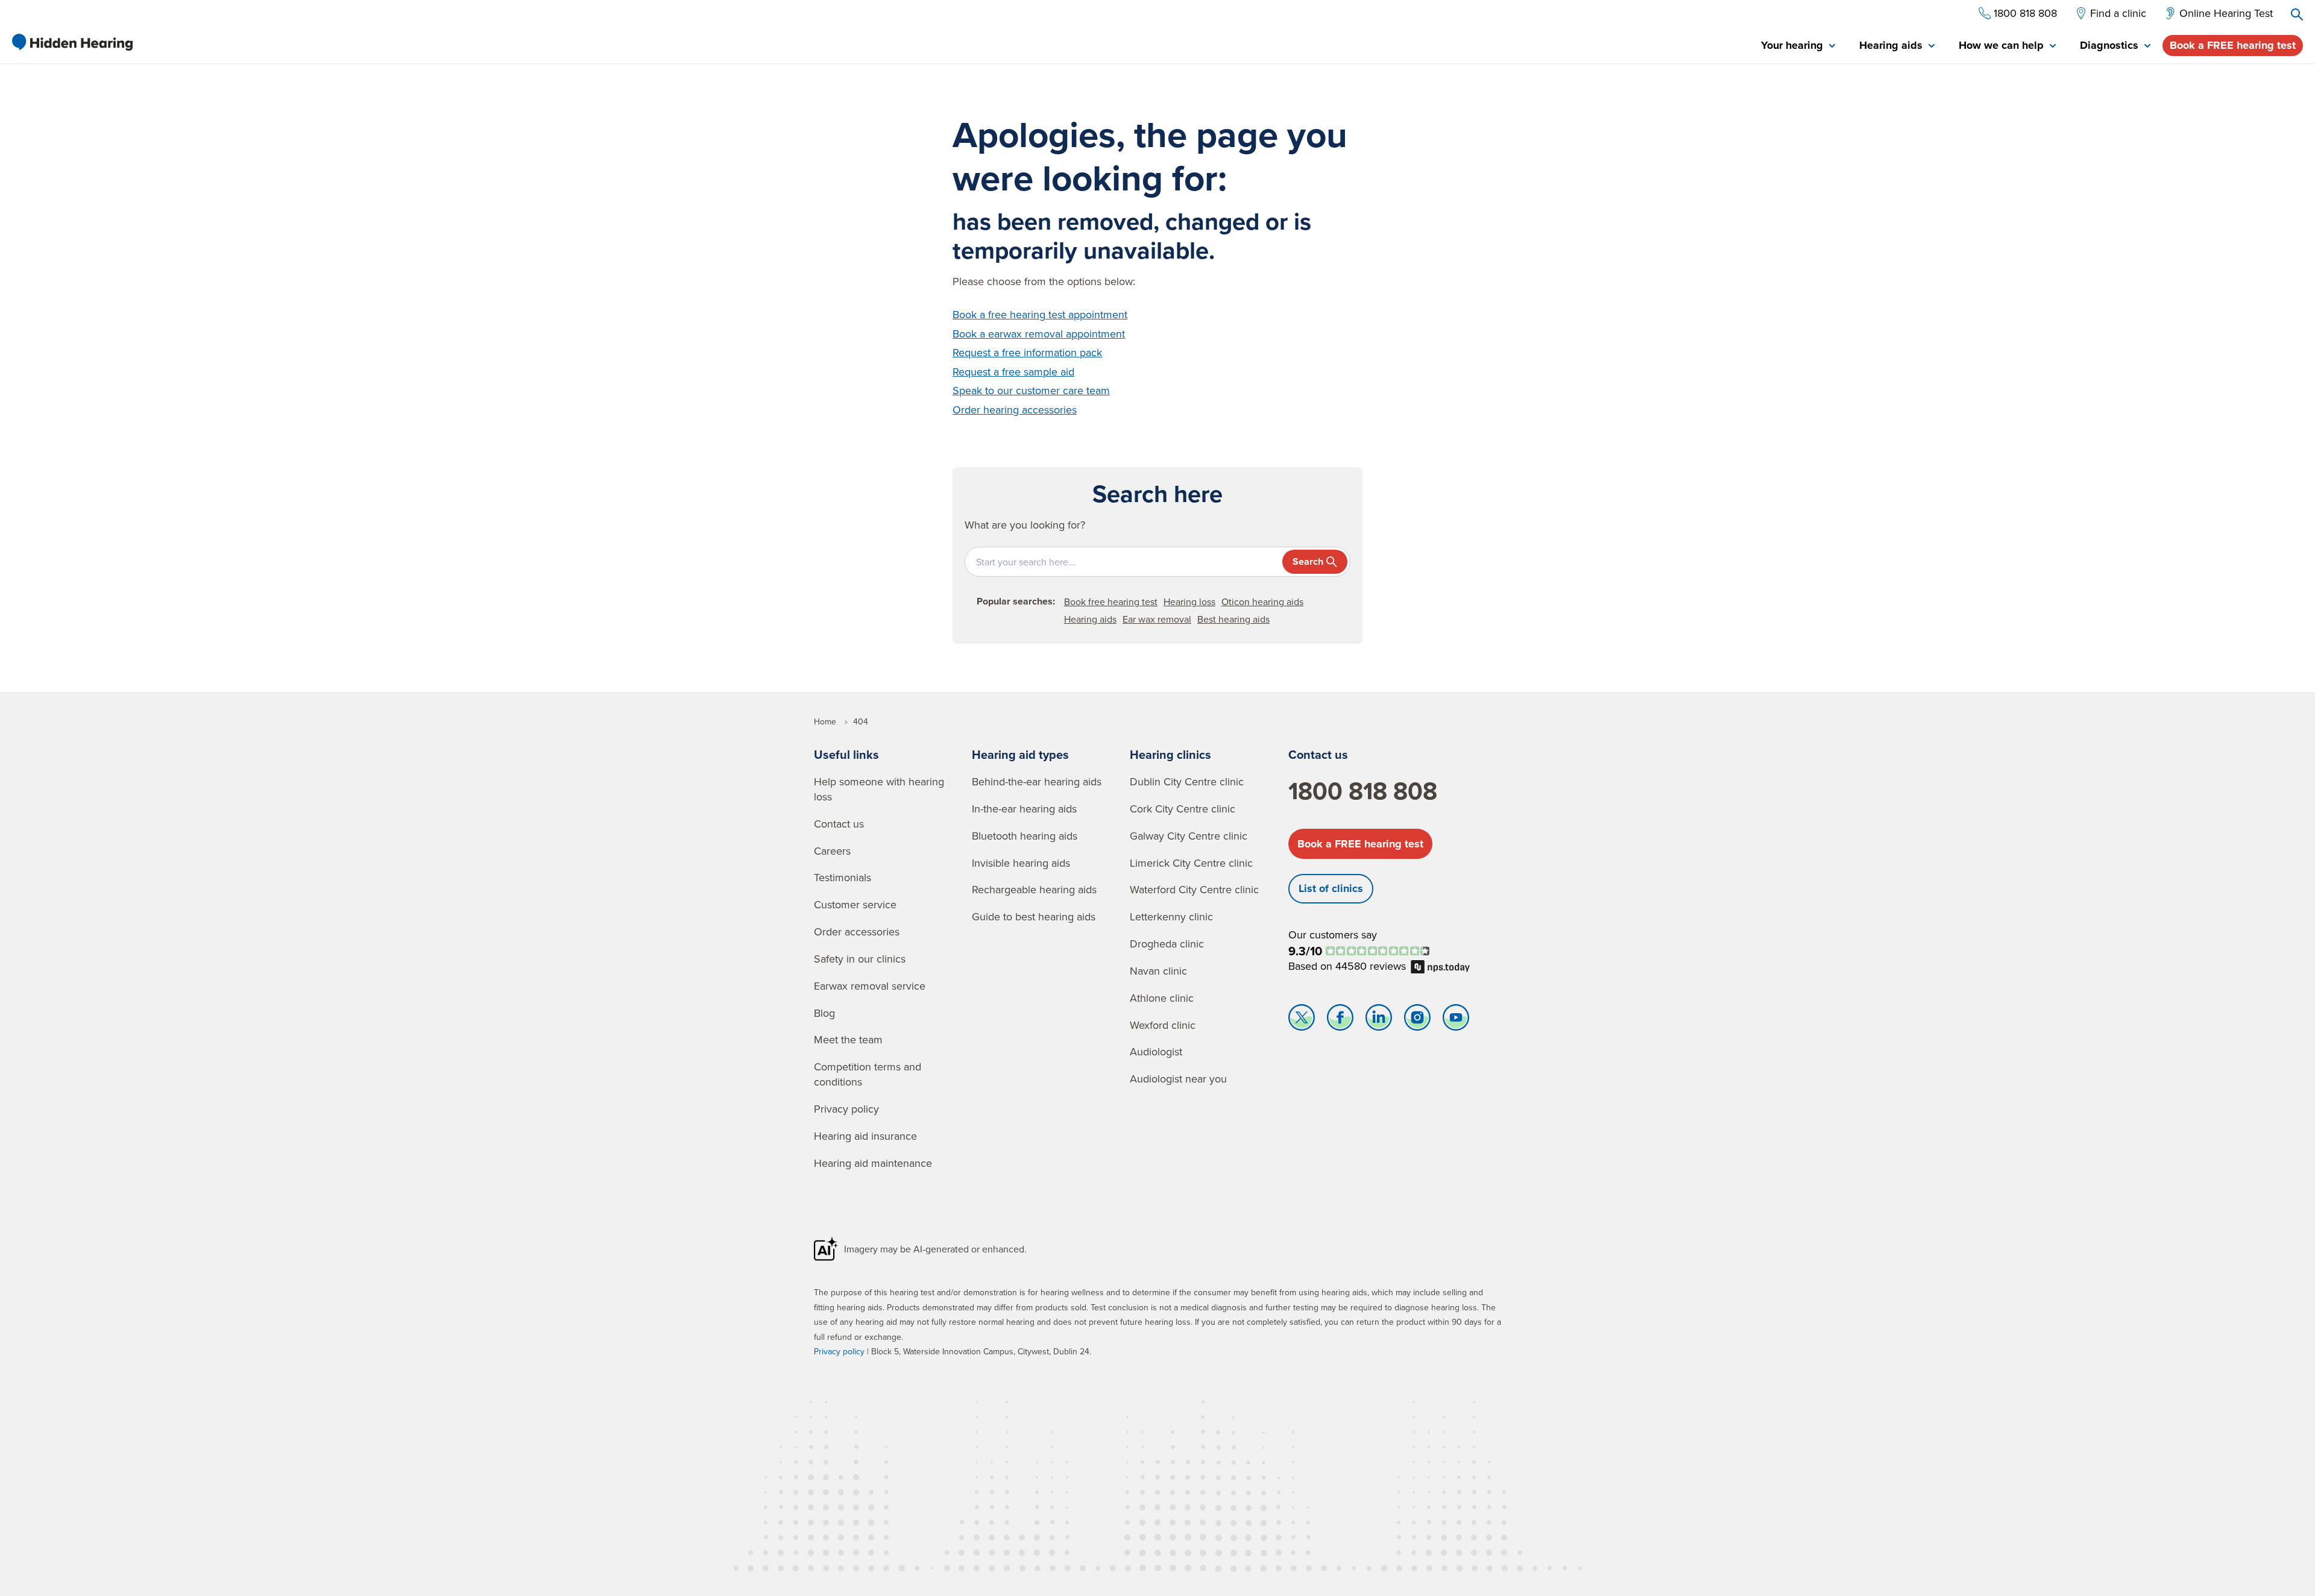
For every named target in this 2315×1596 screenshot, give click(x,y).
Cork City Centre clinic (1183, 809)
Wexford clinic (1163, 1025)
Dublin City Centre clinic (1187, 781)
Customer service (855, 904)
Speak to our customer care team (1031, 390)
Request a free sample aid (1013, 372)
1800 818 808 (1363, 791)
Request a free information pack (1027, 352)
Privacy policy (846, 1109)
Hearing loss (1189, 602)
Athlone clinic (1162, 998)
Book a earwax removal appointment (1039, 334)
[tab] (1798, 46)
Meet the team (848, 1039)
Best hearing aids (1233, 619)
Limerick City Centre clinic (1191, 863)
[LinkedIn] (1379, 1020)
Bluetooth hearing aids (1025, 836)
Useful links (846, 754)
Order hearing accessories (1015, 410)
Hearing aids (1090, 619)
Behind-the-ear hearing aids (1037, 781)
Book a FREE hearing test (2233, 45)
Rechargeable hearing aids (1034, 889)
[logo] (72, 42)
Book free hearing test (1111, 602)
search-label (2297, 14)
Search (1308, 561)
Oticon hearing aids (1262, 602)
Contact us (839, 824)
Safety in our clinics (860, 959)
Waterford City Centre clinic (1194, 889)
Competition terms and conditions (868, 1074)
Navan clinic (1158, 971)
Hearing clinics (1170, 754)
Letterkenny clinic (1171, 916)
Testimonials (843, 877)
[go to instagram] (1417, 1020)
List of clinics (1331, 888)
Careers (832, 851)
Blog (824, 1013)
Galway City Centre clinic (1189, 836)
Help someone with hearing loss (879, 789)
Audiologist (1156, 1051)
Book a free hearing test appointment (1040, 314)
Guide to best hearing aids (1034, 916)
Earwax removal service (870, 986)
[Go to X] (1302, 1020)
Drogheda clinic (1167, 944)
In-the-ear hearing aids (1024, 809)
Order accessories (857, 932)
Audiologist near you (1178, 1079)
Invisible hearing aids (1021, 863)
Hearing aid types (1020, 754)
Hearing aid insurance (865, 1136)
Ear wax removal (1157, 619)
